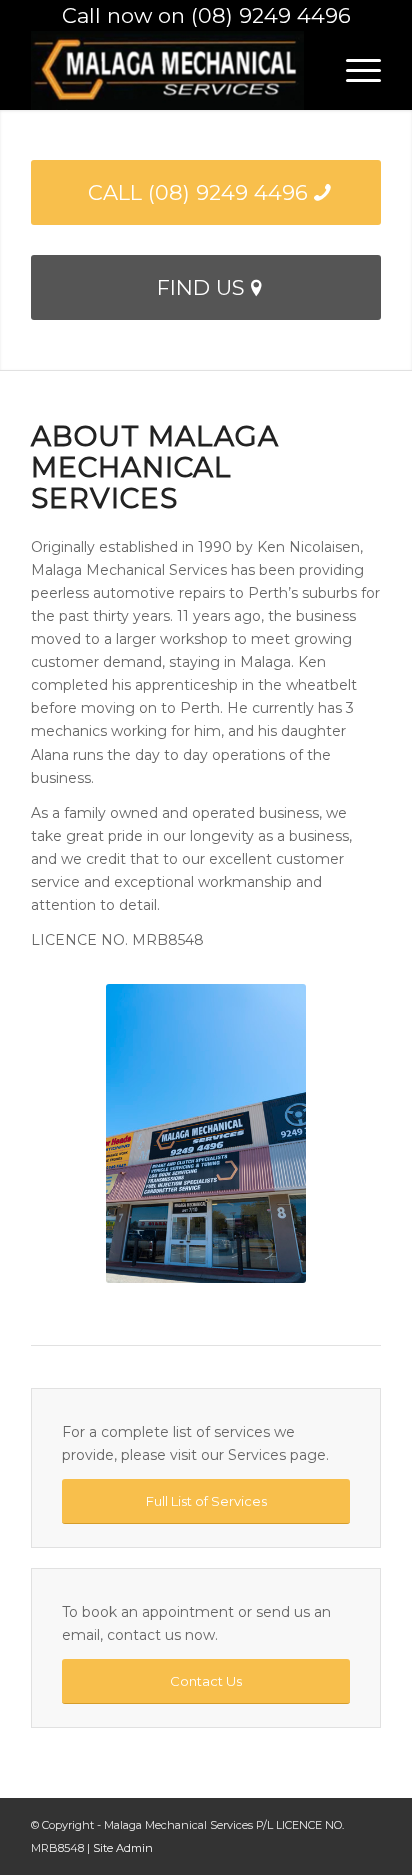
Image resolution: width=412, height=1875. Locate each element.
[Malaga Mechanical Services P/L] (171, 70)
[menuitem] (353, 70)
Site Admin (123, 1848)
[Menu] (353, 70)
